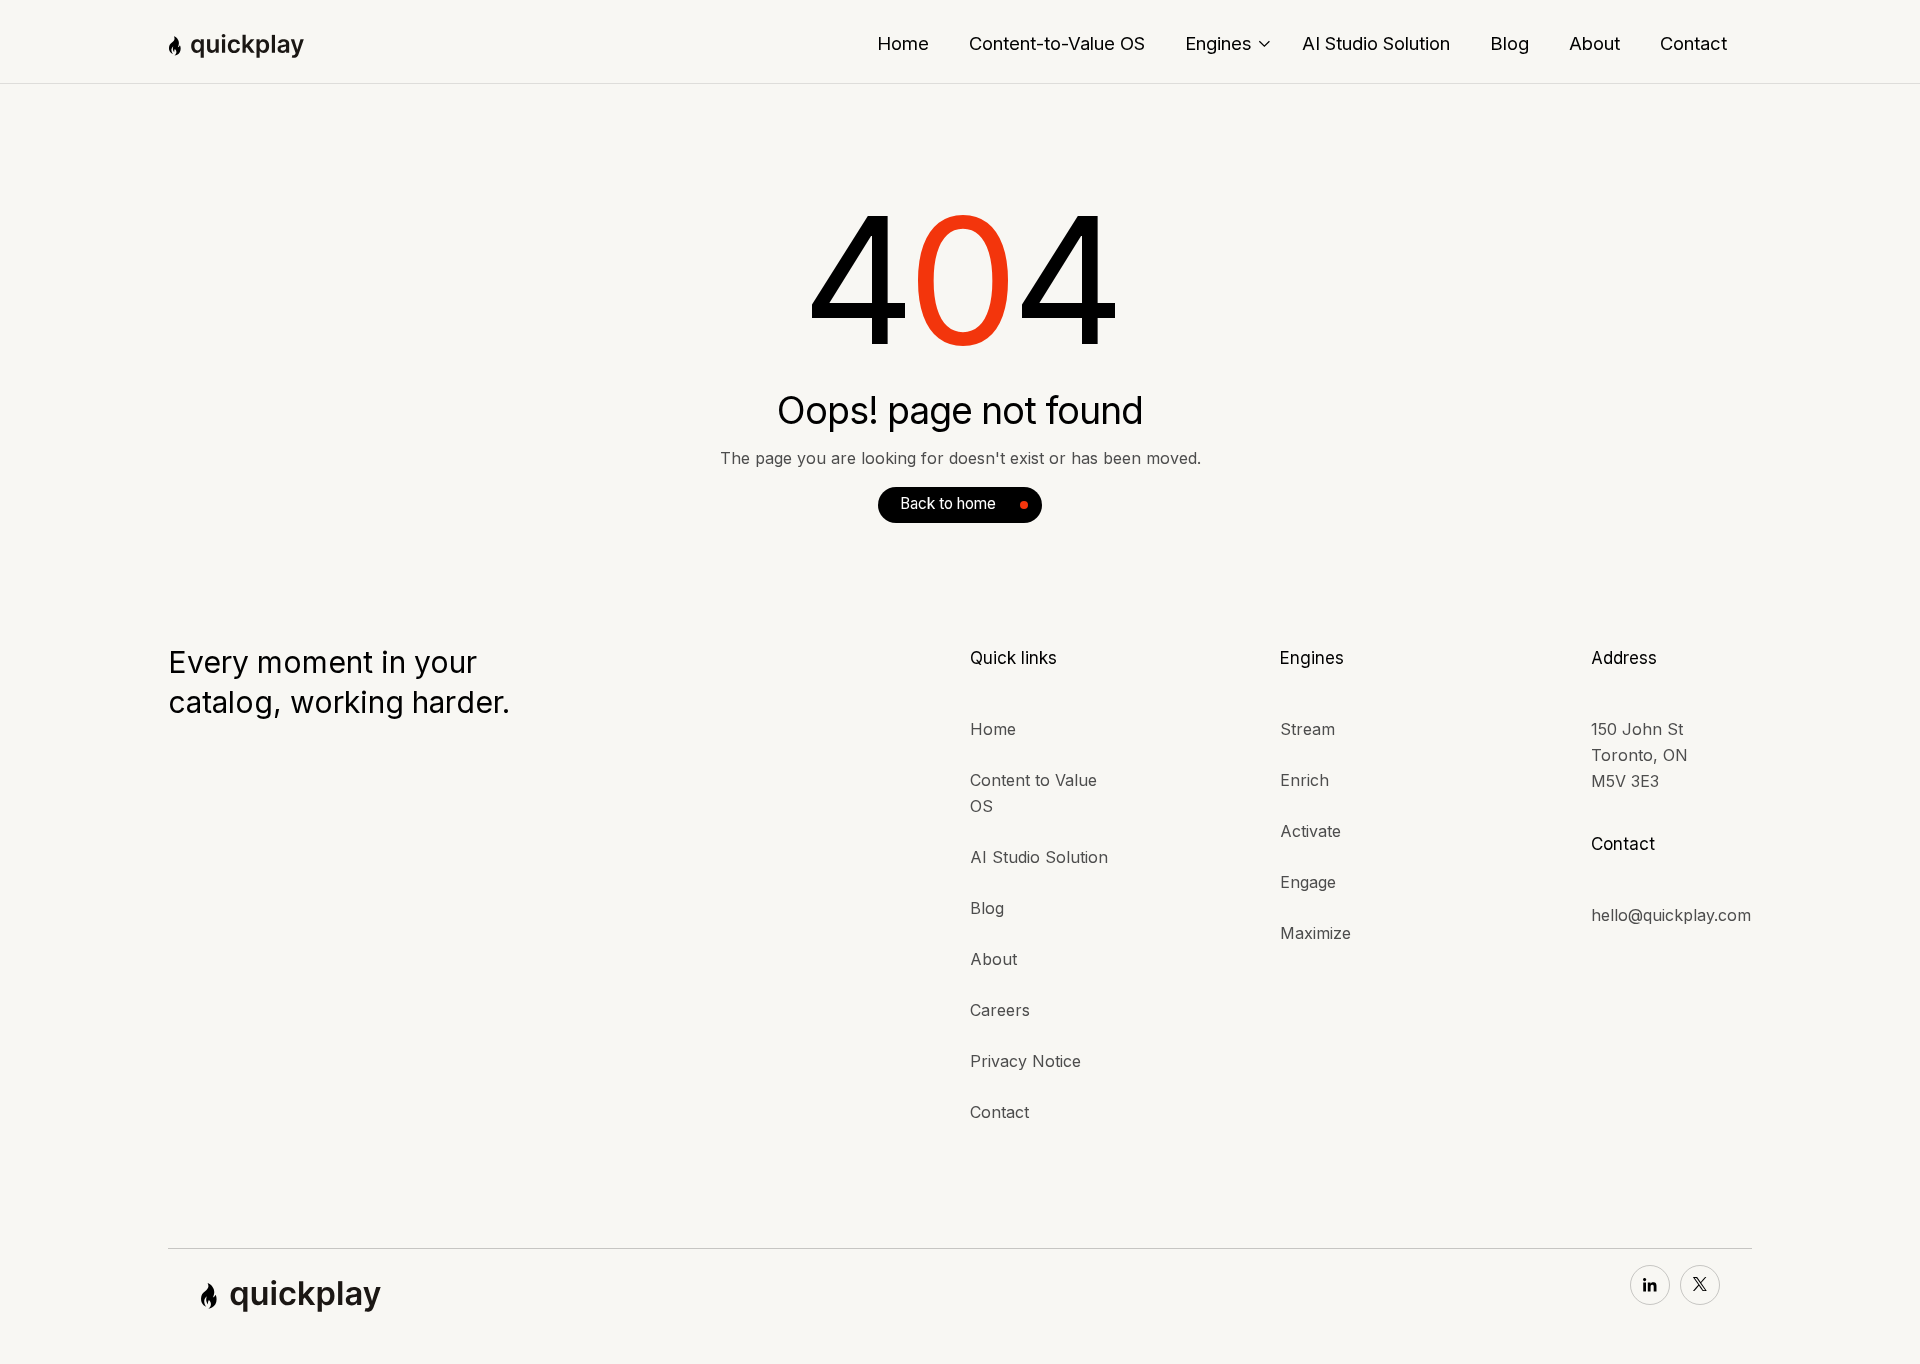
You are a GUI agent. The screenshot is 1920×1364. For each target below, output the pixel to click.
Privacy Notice (1025, 1061)
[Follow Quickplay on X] (1700, 1285)
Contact (999, 1112)
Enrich (1304, 780)
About (993, 959)
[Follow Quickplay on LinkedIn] (1650, 1285)
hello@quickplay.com (1671, 915)
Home (993, 729)
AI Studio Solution (1039, 857)
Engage (1308, 882)
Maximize (1315, 933)
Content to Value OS (1033, 793)
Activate (1310, 831)
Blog (987, 908)
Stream (1307, 729)
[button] (1227, 43)
